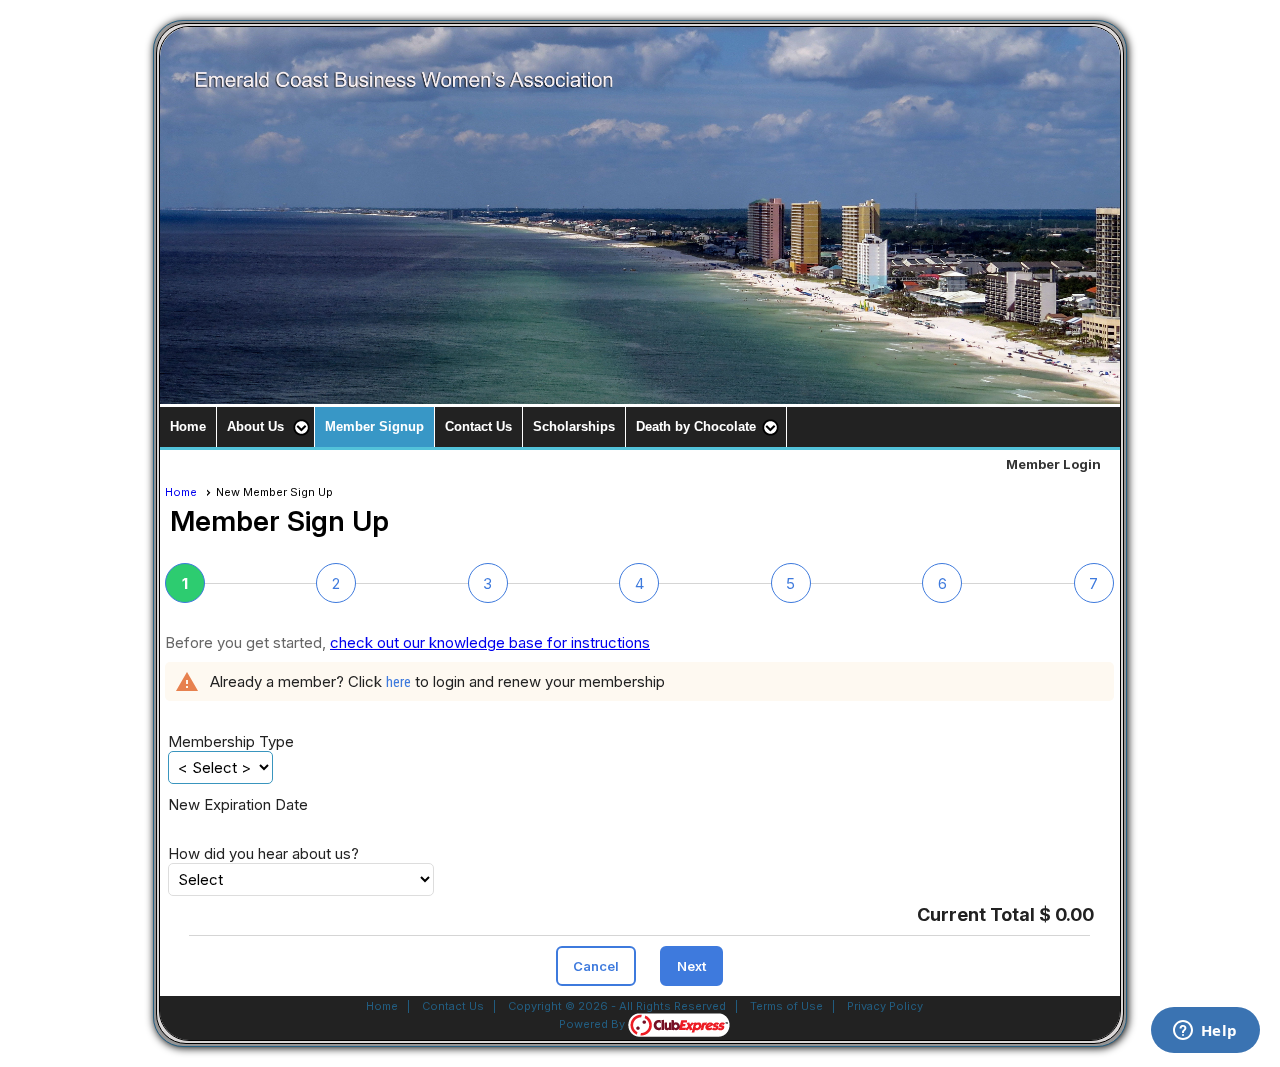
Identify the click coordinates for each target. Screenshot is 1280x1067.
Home (188, 426)
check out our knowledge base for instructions (490, 642)
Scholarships (574, 426)
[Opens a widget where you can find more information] (1205, 1032)
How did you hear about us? (263, 853)
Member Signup (374, 426)
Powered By (593, 1024)
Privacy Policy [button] (885, 1006)
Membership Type (231, 741)
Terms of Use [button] (786, 1006)
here (398, 682)
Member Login (1053, 464)
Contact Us (478, 426)
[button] (266, 427)
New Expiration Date (238, 804)
